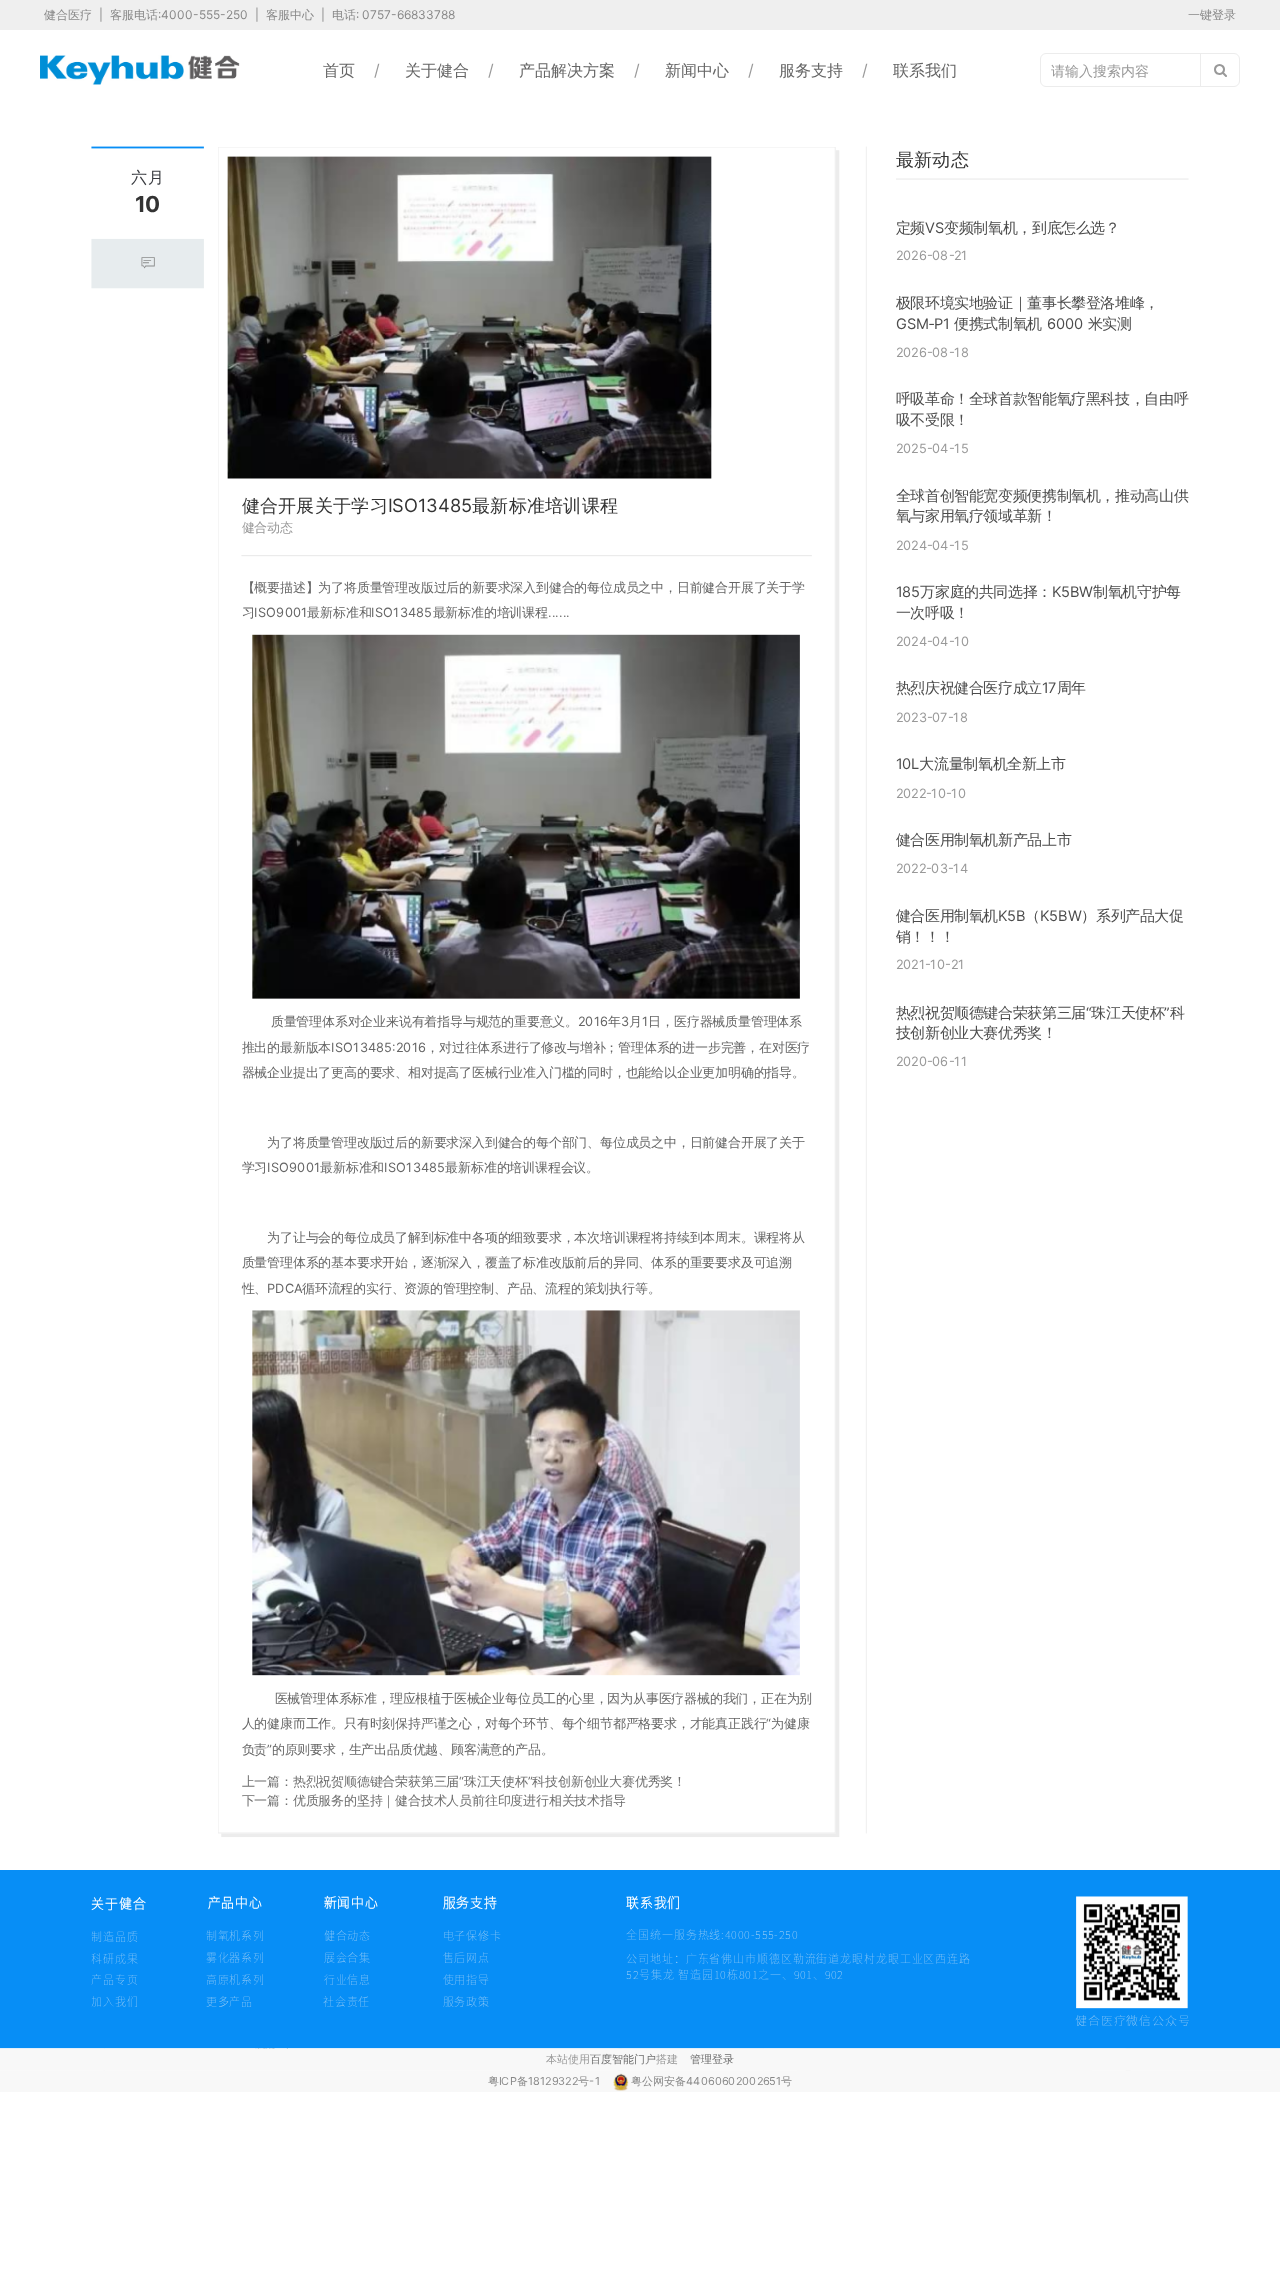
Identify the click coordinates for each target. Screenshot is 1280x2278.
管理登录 (712, 2059)
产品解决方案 (567, 70)
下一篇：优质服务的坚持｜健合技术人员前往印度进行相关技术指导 (434, 1800)
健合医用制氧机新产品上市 (984, 840)
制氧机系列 (235, 1935)
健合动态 (267, 528)
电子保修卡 (472, 1935)
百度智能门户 (623, 2059)
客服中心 (291, 14)
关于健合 (437, 70)
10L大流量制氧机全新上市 (981, 764)
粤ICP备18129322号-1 (545, 2081)
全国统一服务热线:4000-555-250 (660, 1935)
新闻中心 (697, 70)
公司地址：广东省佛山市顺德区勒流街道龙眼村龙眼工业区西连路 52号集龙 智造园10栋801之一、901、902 (798, 1966)
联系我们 (925, 70)
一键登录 (1212, 14)
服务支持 (811, 70)
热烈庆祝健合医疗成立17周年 (991, 688)
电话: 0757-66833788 (393, 14)
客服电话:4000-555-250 (180, 14)
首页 (339, 70)
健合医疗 (69, 14)
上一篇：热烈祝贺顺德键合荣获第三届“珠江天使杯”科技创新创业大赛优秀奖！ (464, 1781)
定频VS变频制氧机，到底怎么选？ (1008, 227)
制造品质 (115, 1936)
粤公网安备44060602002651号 (711, 2081)
